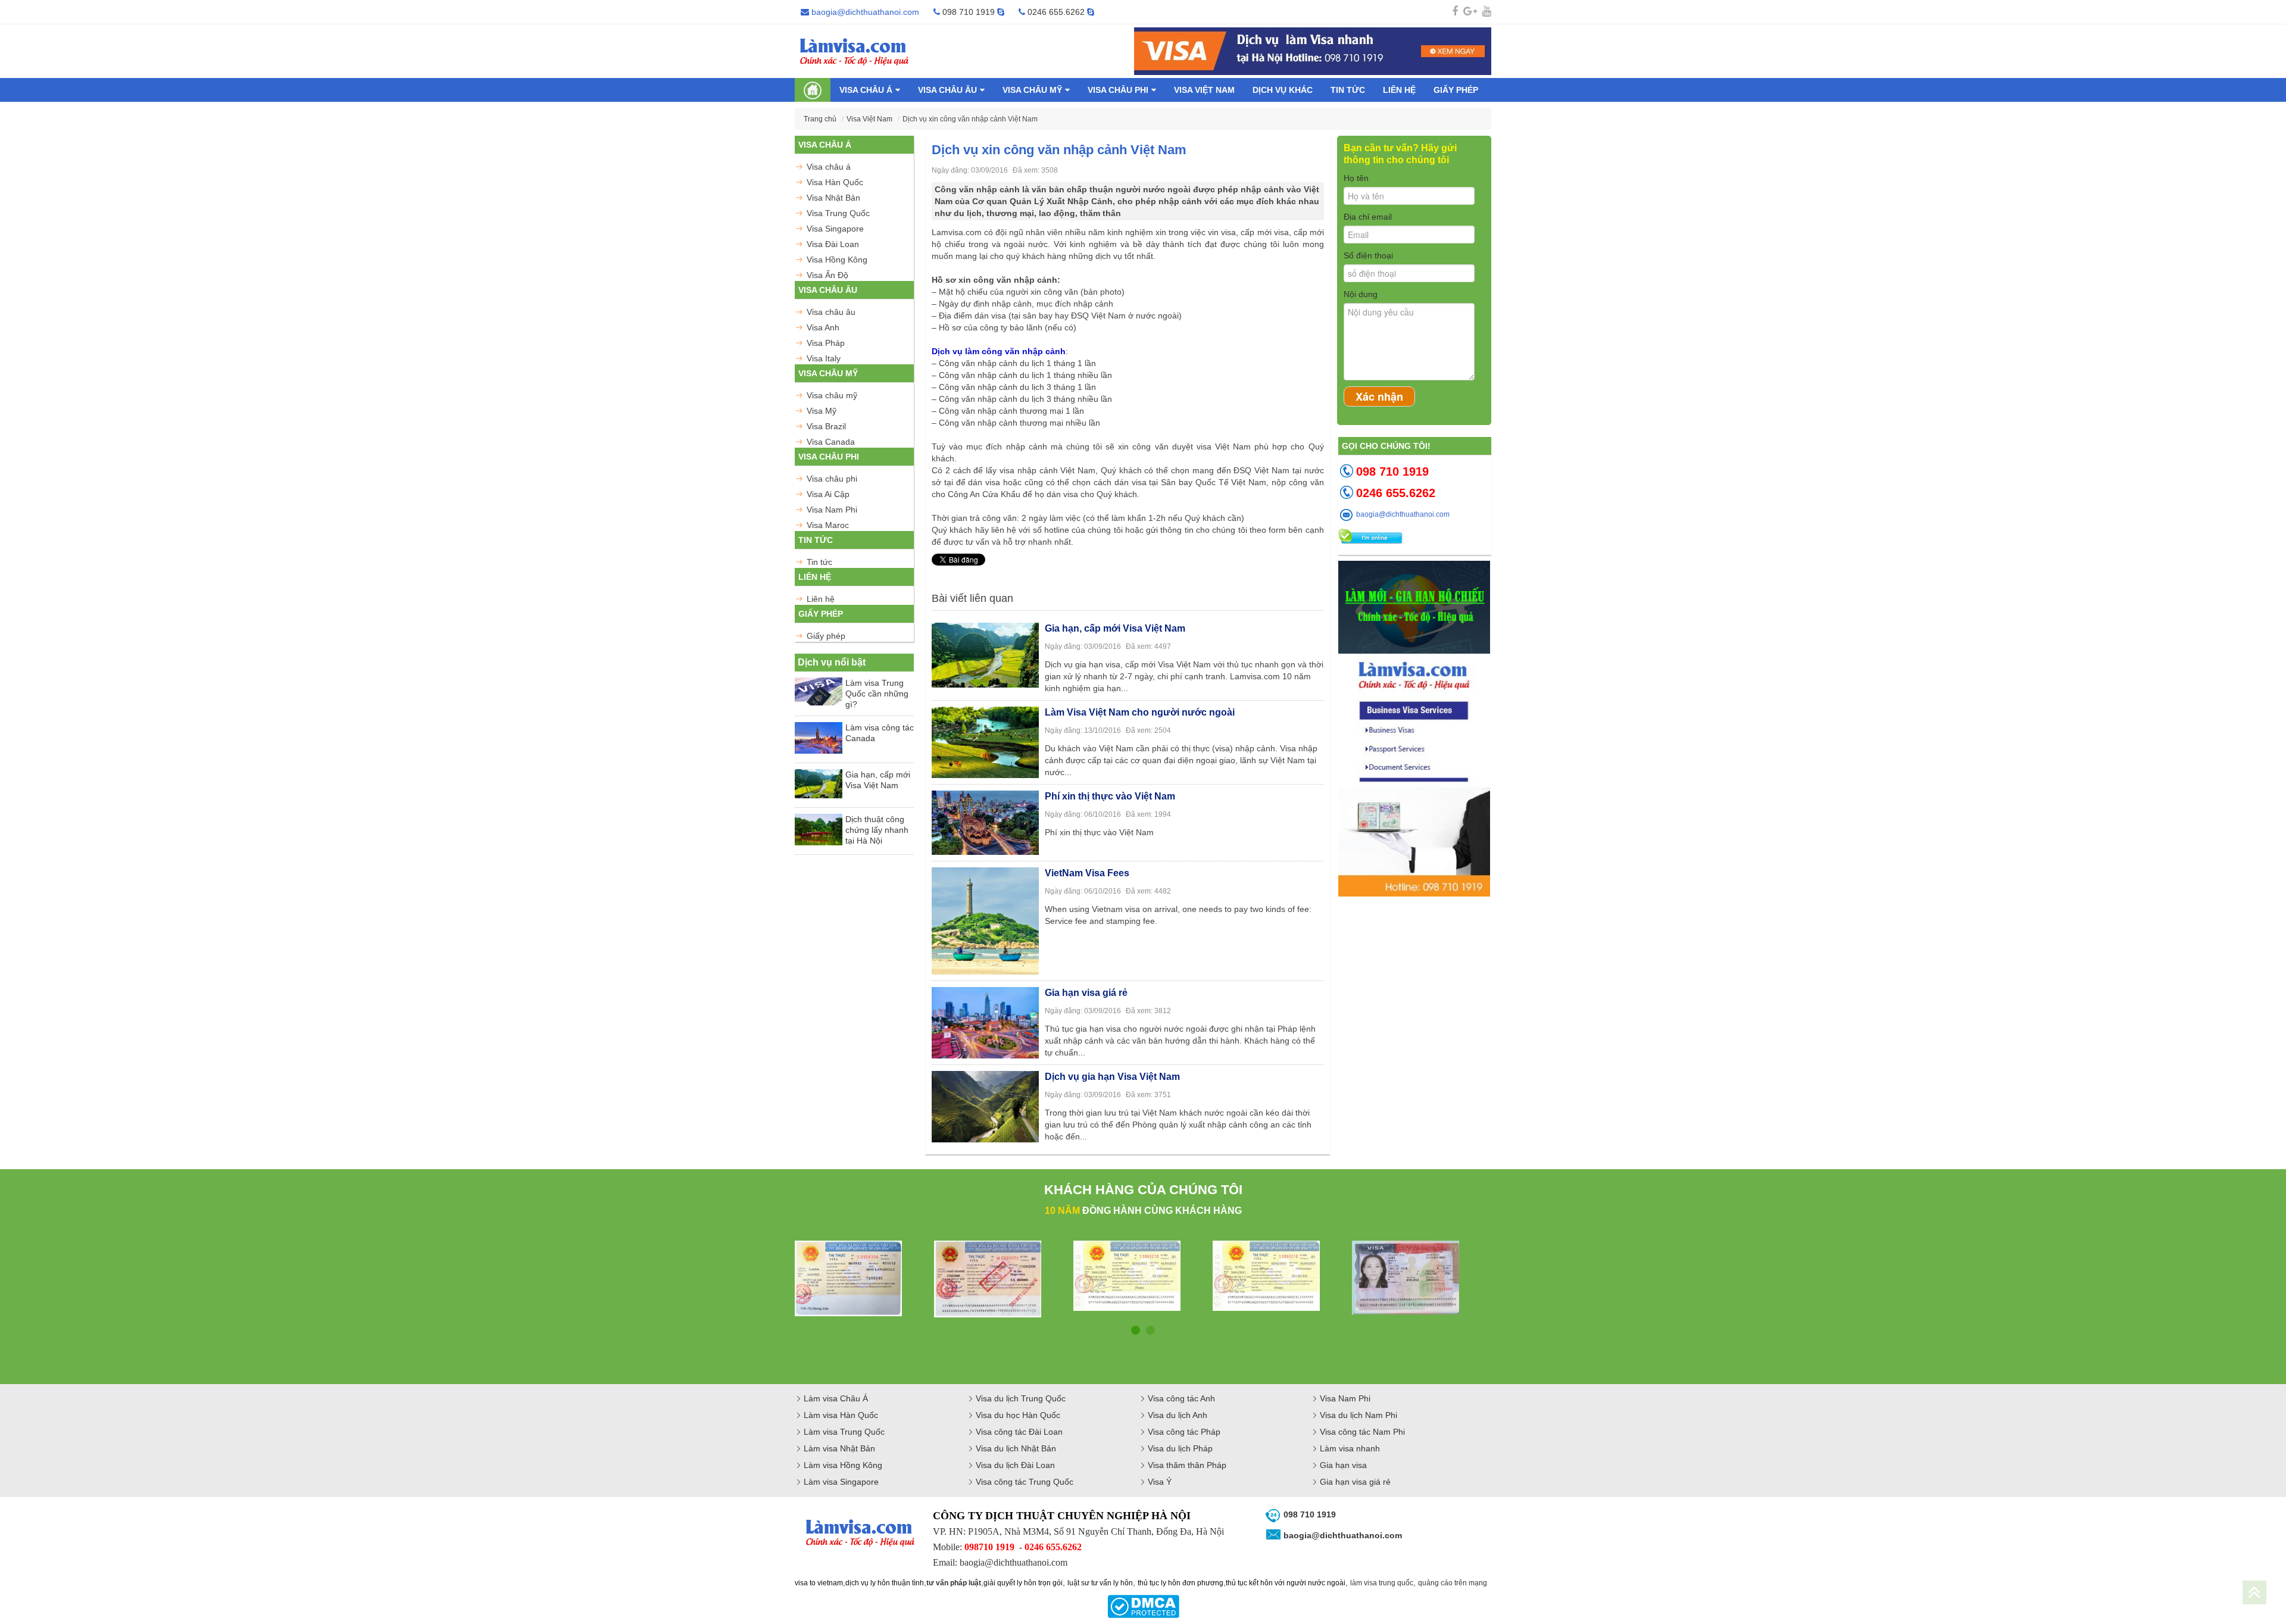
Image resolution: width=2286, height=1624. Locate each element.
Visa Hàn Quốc (835, 182)
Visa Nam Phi (832, 510)
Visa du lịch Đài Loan (1015, 1465)
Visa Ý (1160, 1482)
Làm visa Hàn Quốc (841, 1415)
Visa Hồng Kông (837, 260)
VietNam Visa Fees (1087, 873)
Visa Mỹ (822, 411)
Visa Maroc (828, 525)
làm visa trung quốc (1382, 1583)
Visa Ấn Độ (827, 275)
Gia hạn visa (1343, 1465)
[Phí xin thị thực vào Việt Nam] (985, 821)
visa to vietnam (819, 1583)
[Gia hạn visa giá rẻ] (985, 1021)
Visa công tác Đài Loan (1019, 1432)
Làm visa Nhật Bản (839, 1448)
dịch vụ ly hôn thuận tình (885, 1583)
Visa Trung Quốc (838, 213)
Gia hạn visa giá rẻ (1086, 993)
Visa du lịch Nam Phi (1359, 1415)
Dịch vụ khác (1283, 90)
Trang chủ (820, 119)
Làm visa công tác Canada (880, 733)
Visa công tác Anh (1181, 1398)
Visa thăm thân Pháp (1187, 1465)
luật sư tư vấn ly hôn (1100, 1583)
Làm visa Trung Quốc (844, 1432)
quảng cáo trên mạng (1453, 1583)
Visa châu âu (947, 90)
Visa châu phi (1118, 90)
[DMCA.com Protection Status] (1143, 1606)
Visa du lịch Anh (1178, 1415)
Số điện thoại (1368, 255)
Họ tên (1356, 178)
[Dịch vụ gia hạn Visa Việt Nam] (985, 1105)
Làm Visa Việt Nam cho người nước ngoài (1140, 712)
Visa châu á (866, 90)
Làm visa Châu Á (836, 1398)
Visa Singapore (835, 229)
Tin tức (1348, 90)
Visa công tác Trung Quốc (1025, 1482)
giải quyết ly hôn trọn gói (1023, 1583)
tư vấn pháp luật (954, 1583)
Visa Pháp (826, 343)
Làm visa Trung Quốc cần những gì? (877, 694)
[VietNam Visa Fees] (985, 919)
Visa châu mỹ (1032, 90)
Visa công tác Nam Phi (1362, 1432)
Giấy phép (1456, 90)
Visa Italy (824, 358)
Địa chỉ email (1368, 217)
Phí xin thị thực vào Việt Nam (1110, 796)
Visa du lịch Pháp (1180, 1448)
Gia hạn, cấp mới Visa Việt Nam (878, 780)
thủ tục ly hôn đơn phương (1181, 1583)
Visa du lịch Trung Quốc (1021, 1398)
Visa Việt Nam (1204, 90)
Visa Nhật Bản (833, 198)
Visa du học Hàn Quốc (1018, 1415)
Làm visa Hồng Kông (843, 1465)
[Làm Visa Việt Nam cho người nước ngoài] (985, 741)
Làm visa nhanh (1350, 1448)
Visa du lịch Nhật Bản (1016, 1448)
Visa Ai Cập (828, 494)
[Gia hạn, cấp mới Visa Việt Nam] (985, 654)
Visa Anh (823, 327)
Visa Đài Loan (833, 244)
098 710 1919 (969, 12)
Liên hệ (1399, 90)
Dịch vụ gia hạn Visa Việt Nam (1112, 1077)
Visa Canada (831, 442)
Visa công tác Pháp (1184, 1432)
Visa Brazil (826, 426)
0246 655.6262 (1056, 12)
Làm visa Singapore (841, 1482)
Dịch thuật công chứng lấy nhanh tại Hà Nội (877, 830)
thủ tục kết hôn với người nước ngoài (1286, 1583)
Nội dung (1361, 294)
